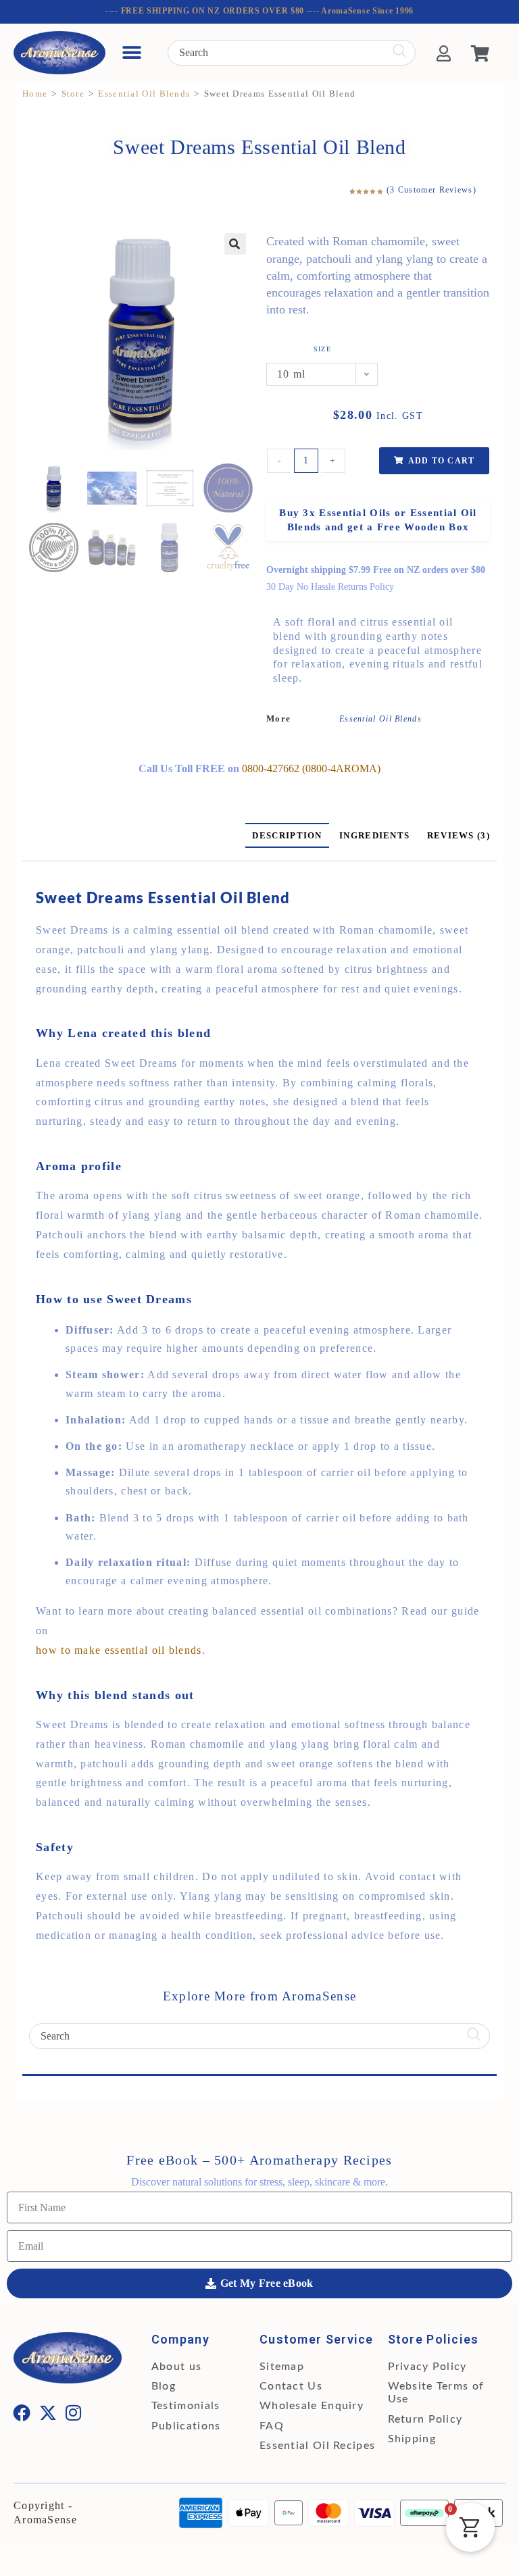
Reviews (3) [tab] (459, 835)
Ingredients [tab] (374, 835)
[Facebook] (22, 2413)
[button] (235, 244)
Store (73, 94)
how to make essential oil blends (119, 1650)
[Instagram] (74, 2413)
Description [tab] (287, 835)
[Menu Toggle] (132, 53)
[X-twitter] (48, 2413)
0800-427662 (272, 768)
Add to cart (441, 461)
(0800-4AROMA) (341, 768)
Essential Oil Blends (144, 94)
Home (35, 94)
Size (322, 349)
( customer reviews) (431, 190)
